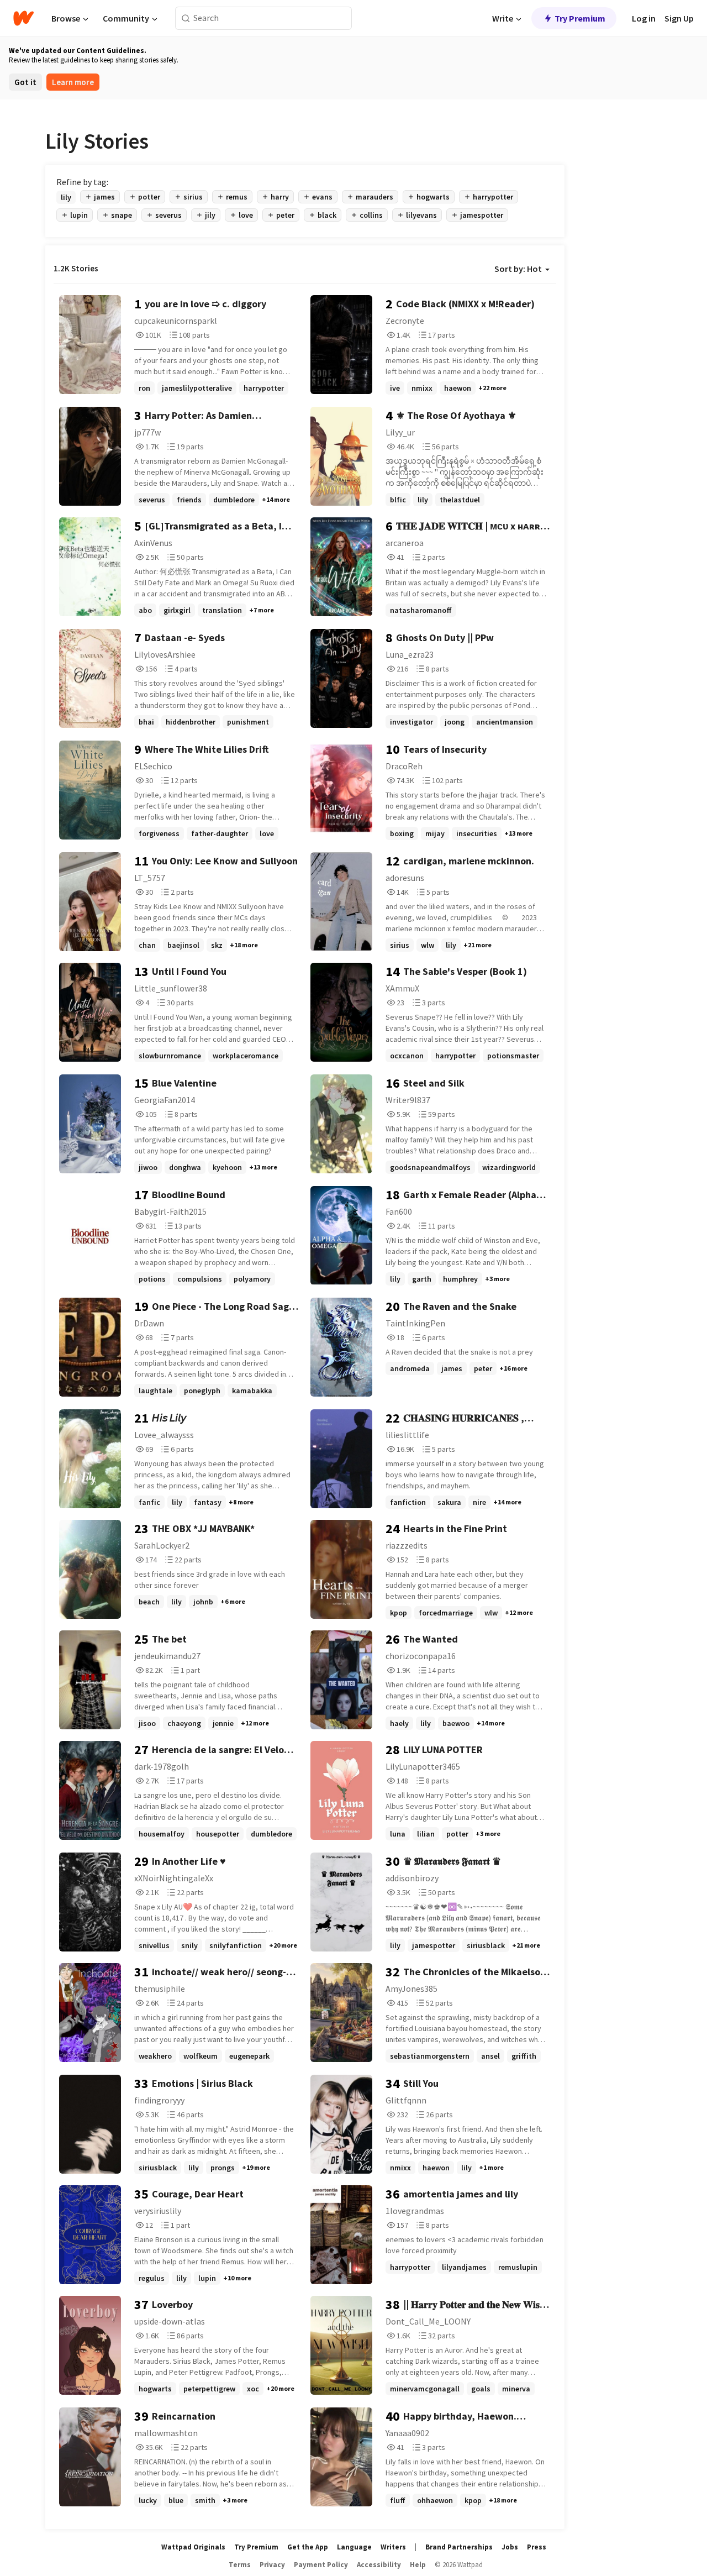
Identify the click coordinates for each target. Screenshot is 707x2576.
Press (537, 2547)
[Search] (186, 19)
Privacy (272, 2565)
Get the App (308, 2547)
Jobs (510, 2547)
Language (354, 2547)
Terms (240, 2565)
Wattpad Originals (193, 2547)
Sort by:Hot (518, 269)
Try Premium (580, 18)
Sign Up (679, 18)
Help (418, 2565)
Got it (25, 82)
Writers (393, 2547)
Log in (644, 18)
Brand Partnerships (459, 2547)
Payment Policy (321, 2565)
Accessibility (379, 2565)
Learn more (73, 82)
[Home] (23, 18)
